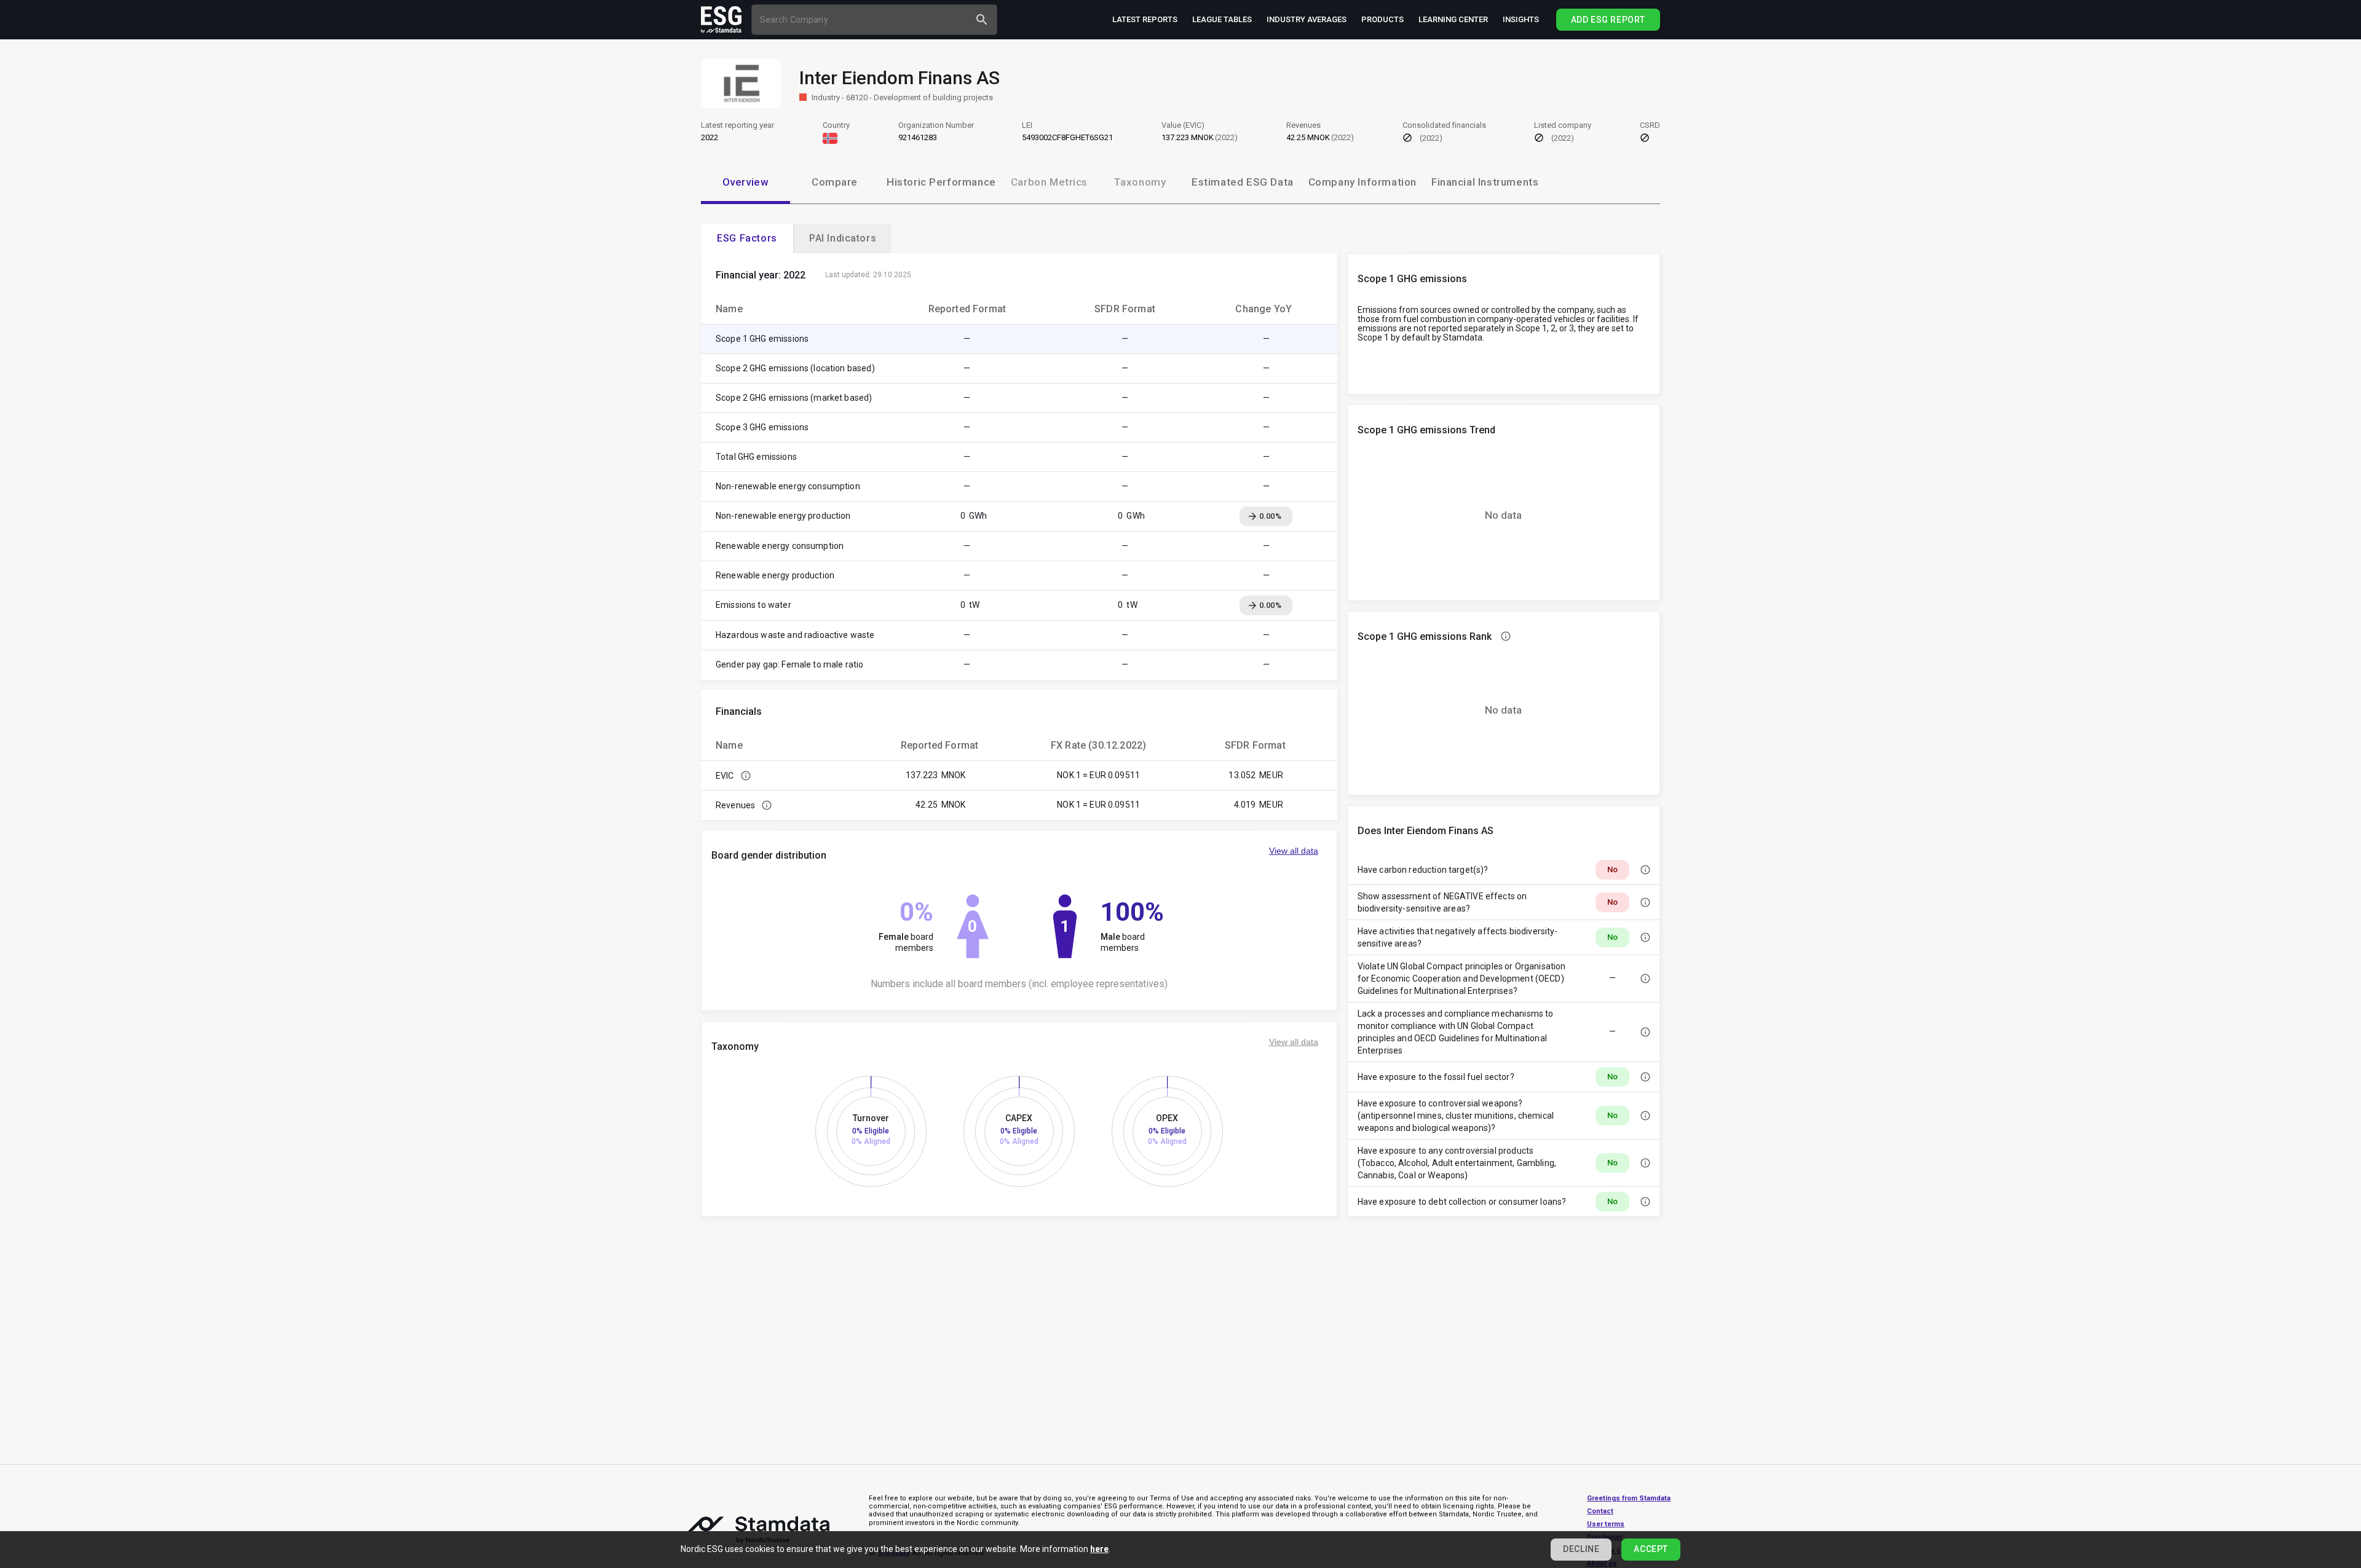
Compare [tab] (835, 182)
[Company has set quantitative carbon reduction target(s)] (1645, 870)
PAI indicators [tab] (843, 238)
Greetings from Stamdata (1629, 1498)
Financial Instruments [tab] (1485, 182)
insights (1521, 19)
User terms (1606, 1524)
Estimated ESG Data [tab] (1243, 182)
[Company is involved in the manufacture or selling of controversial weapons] (1645, 1116)
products (1382, 19)
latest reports (1145, 19)
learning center (1453, 19)
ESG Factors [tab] (747, 238)
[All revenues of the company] (767, 805)
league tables (1222, 19)
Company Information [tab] (1362, 182)
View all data (1294, 851)
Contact (1600, 1511)
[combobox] (862, 19)
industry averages (1307, 19)
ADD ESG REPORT (1608, 20)
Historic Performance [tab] (941, 182)
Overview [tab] (746, 182)
